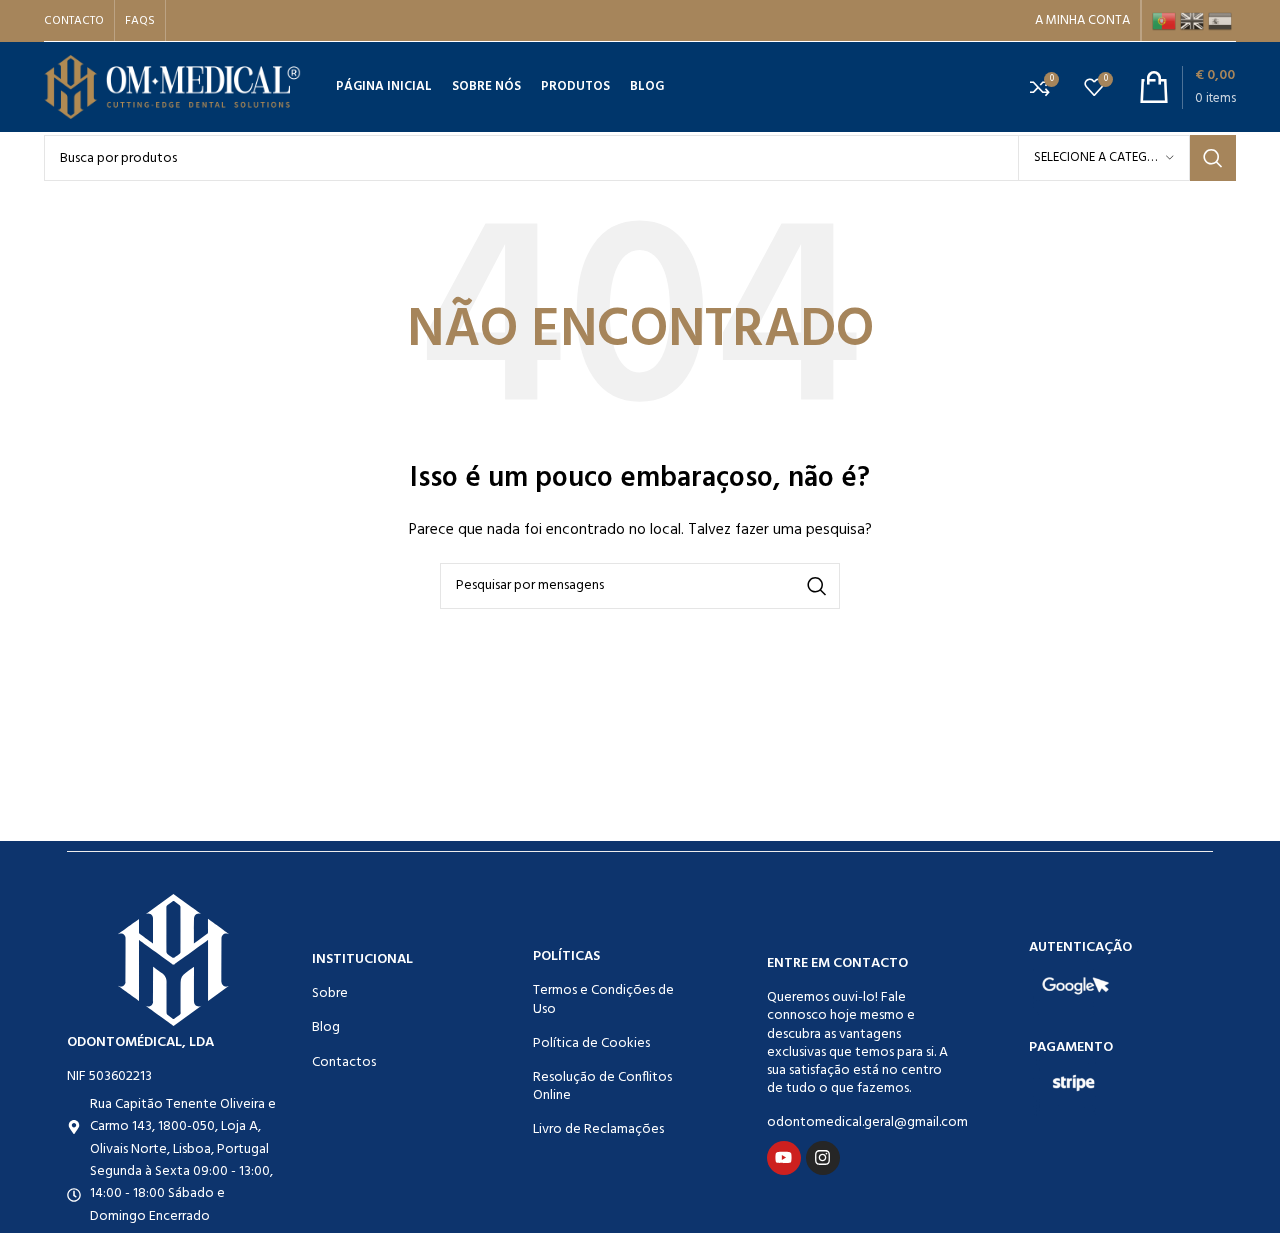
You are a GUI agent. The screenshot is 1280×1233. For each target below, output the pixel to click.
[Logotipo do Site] (172, 87)
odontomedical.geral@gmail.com (858, 1122)
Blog (326, 1027)
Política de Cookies (591, 1043)
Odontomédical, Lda (140, 1042)
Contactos (344, 1062)
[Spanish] (1222, 21)
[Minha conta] (1082, 21)
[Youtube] (784, 1158)
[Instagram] (823, 1158)
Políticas (566, 956)
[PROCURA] (1213, 158)
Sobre (330, 993)
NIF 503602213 (109, 1076)
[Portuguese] (1166, 21)
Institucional (362, 959)
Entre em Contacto (837, 963)
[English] (1194, 21)
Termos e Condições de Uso (603, 999)
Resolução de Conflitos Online (602, 1086)
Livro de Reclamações (598, 1129)
